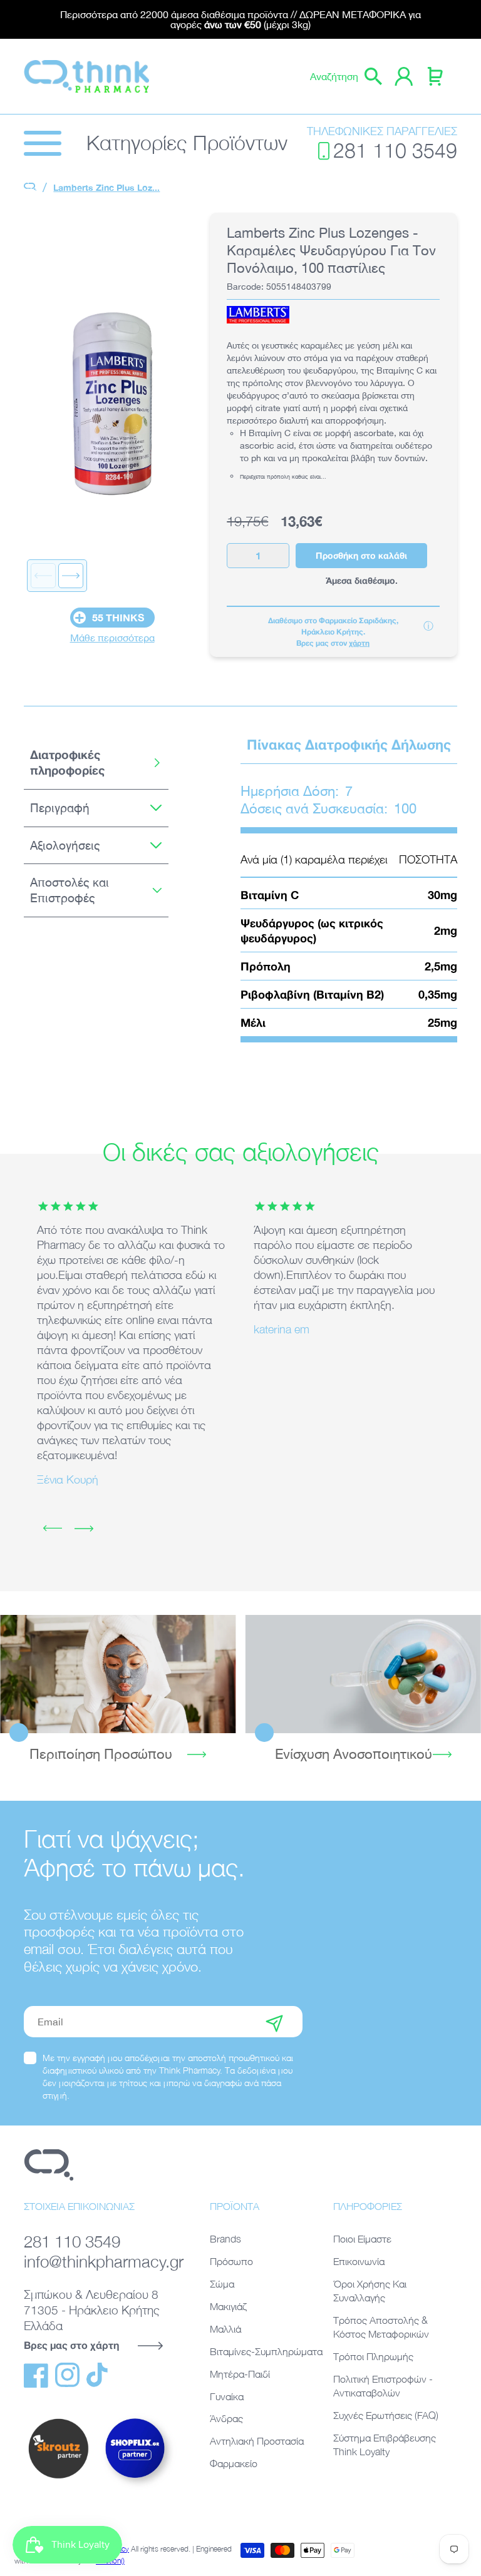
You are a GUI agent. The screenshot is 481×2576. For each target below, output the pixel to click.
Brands (225, 2239)
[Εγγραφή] (274, 2022)
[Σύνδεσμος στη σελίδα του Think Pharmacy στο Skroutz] (58, 2479)
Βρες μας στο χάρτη (71, 2345)
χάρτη (359, 643)
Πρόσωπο (231, 2261)
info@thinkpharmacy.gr (101, 2261)
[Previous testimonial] (53, 1529)
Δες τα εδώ (118, 1673)
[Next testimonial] (84, 1529)
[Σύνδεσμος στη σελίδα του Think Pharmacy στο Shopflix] (136, 2488)
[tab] (96, 763)
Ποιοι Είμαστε (362, 2239)
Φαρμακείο (234, 2463)
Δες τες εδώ (363, 1673)
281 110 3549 (395, 150)
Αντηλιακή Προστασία (257, 2441)
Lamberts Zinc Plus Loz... (106, 187)
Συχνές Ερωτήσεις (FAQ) (386, 2415)
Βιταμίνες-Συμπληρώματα (266, 2351)
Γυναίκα (227, 2396)
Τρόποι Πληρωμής (373, 2356)
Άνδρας (226, 2418)
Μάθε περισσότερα (112, 638)
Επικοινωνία (359, 2261)
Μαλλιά (225, 2329)
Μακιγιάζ (228, 2306)
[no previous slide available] (43, 576)
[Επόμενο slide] (71, 576)
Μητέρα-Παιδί (240, 2374)
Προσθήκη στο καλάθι (361, 555)
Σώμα (222, 2284)
